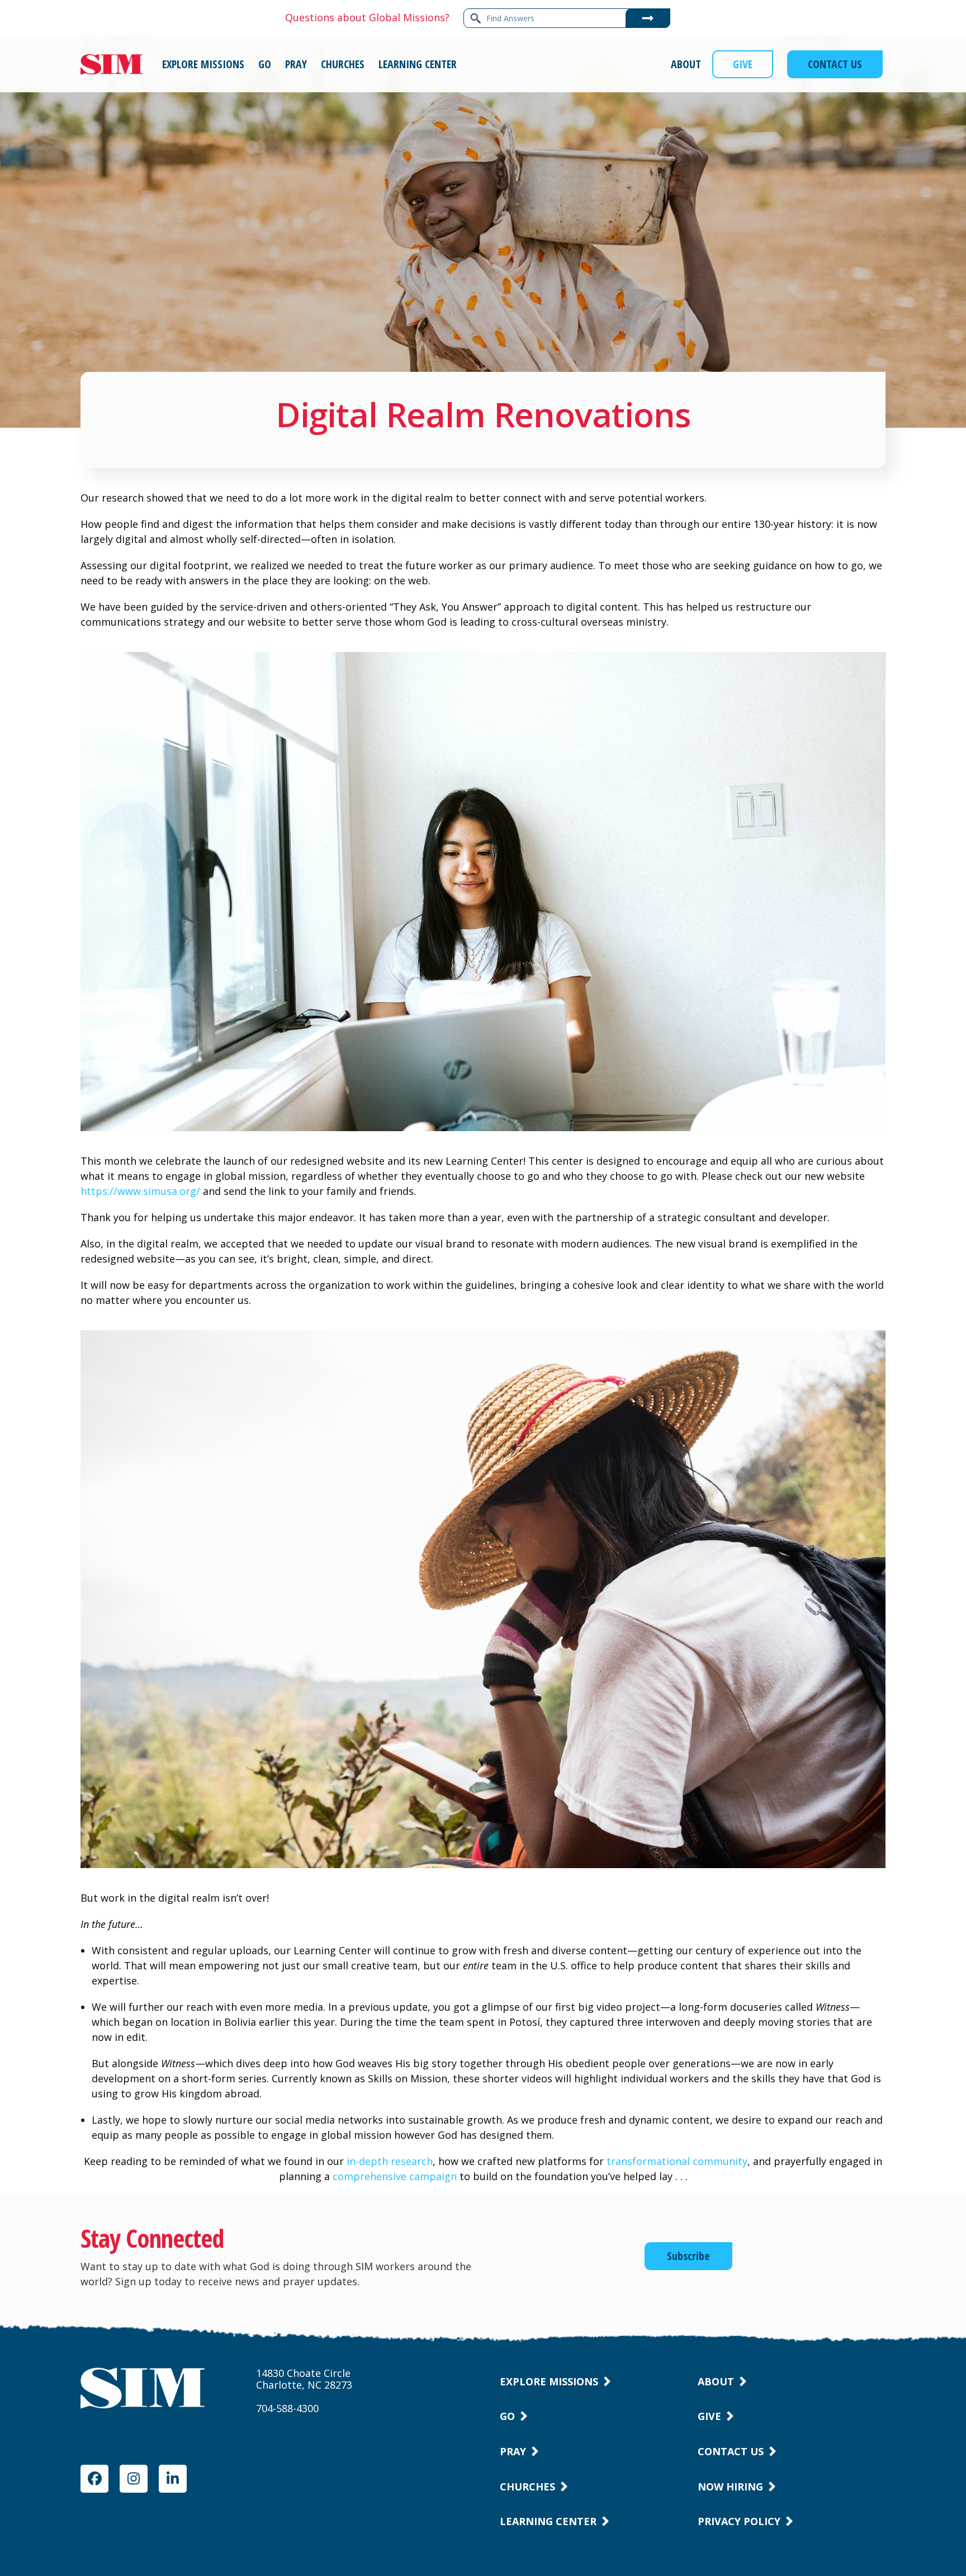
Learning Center (548, 2521)
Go (507, 2416)
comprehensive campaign (395, 2176)
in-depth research (390, 2161)
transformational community (677, 2161)
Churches (527, 2487)
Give (709, 2416)
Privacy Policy (739, 2521)
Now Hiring (730, 2487)
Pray (513, 2451)
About (716, 2381)
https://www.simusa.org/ (140, 1191)
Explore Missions (549, 2381)
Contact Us (731, 2451)
